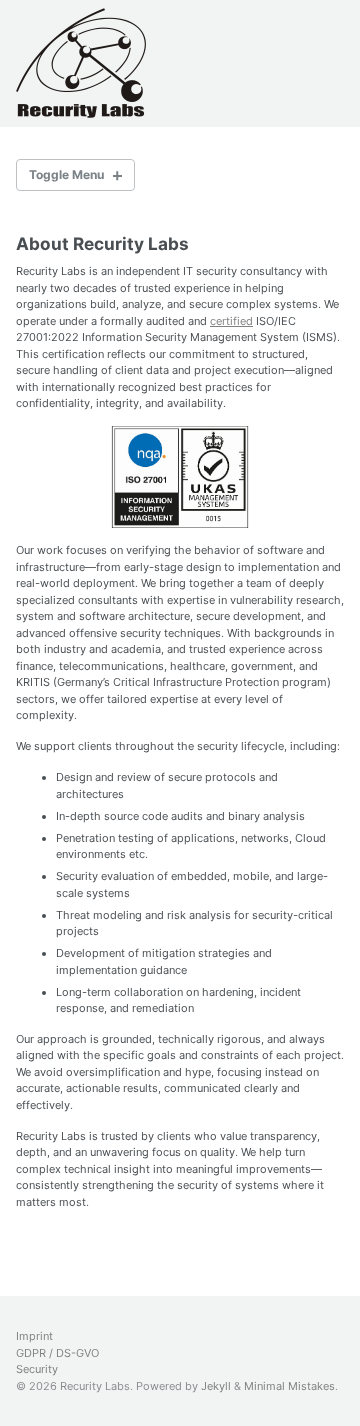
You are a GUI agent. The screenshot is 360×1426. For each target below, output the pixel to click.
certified (231, 321)
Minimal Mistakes (289, 1386)
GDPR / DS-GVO (57, 1353)
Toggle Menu (66, 174)
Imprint (34, 1336)
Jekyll (216, 1386)
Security (37, 1369)
